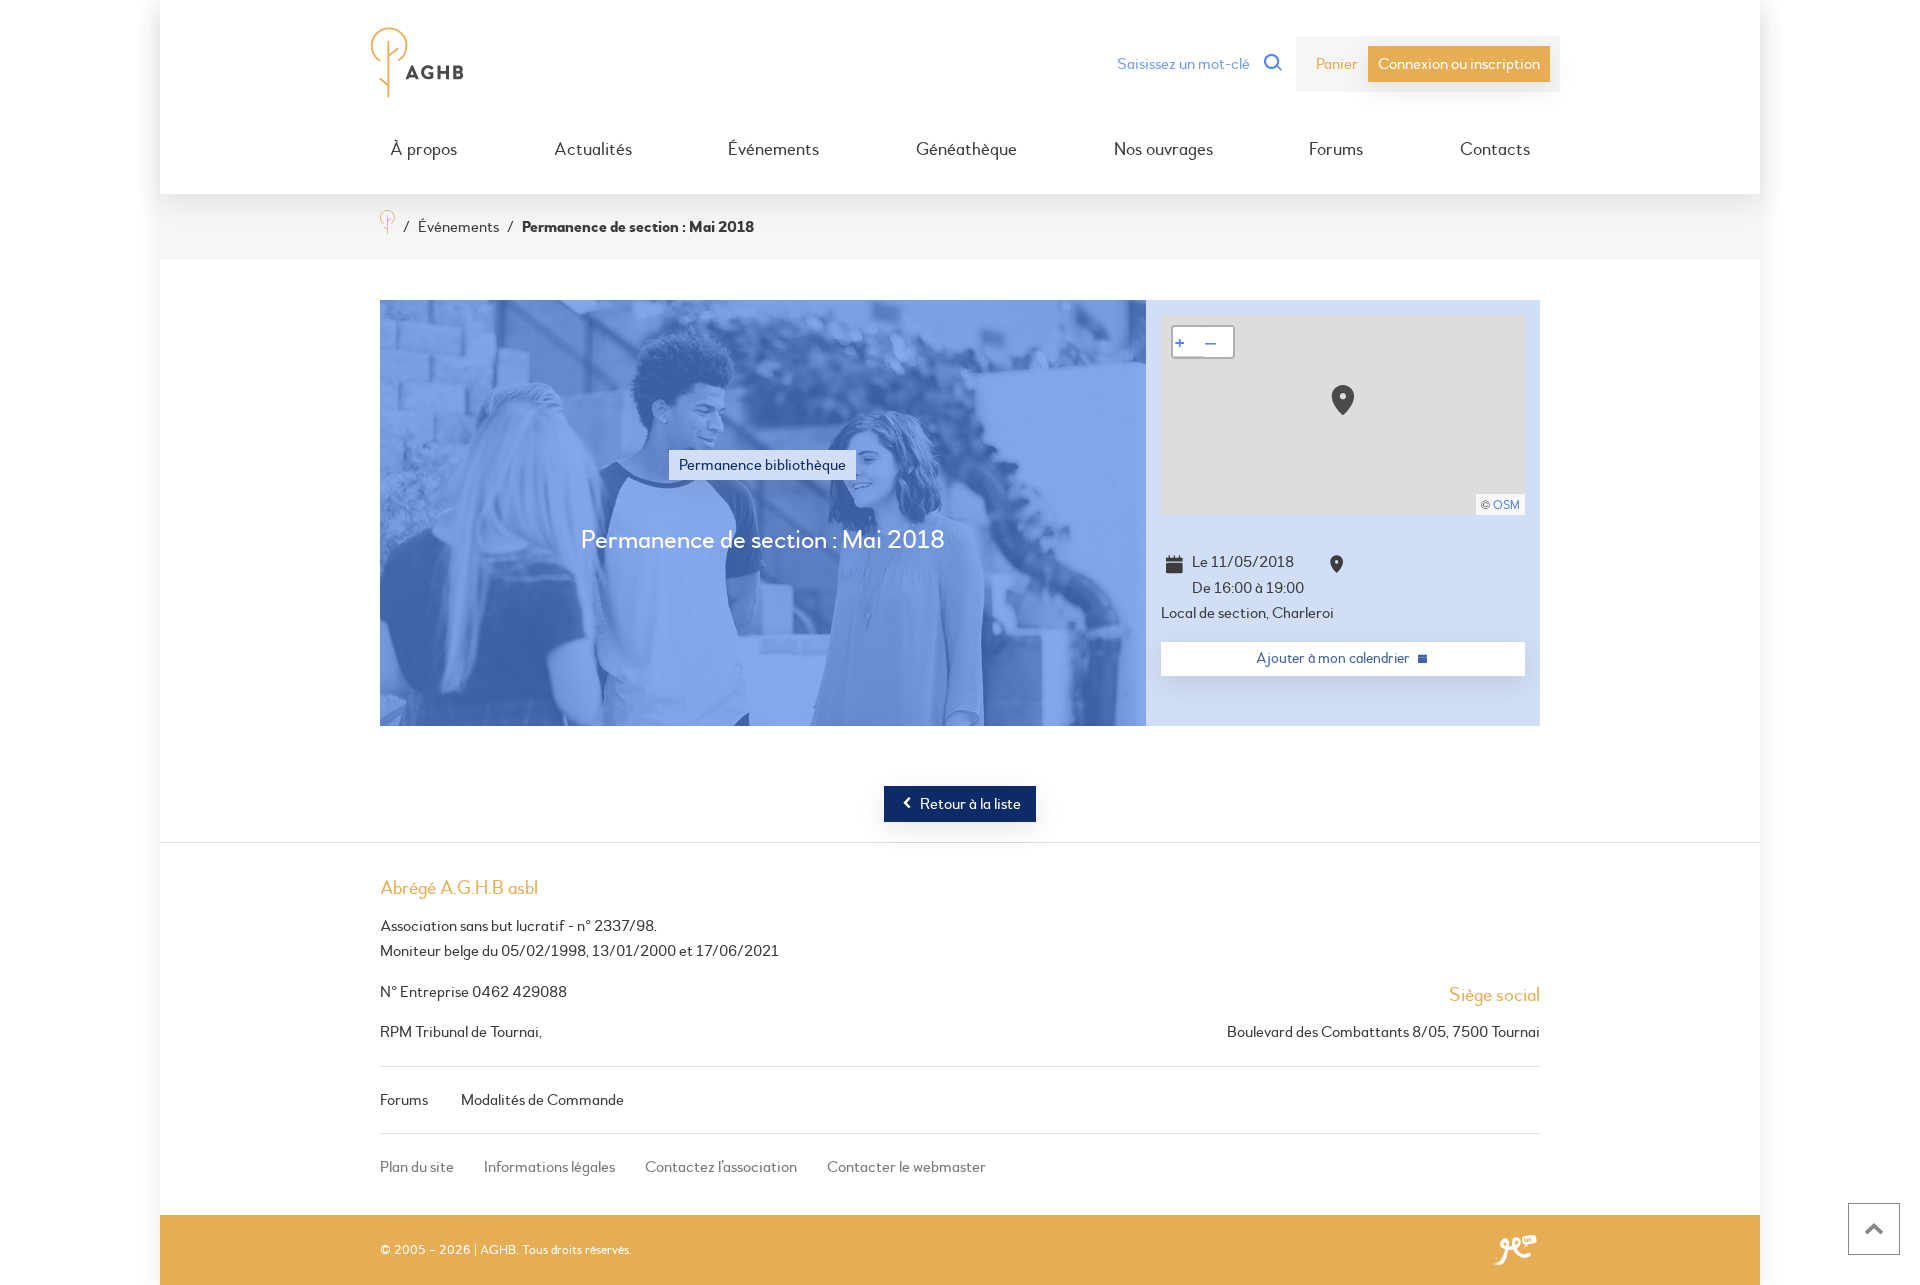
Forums (1336, 150)
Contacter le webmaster (906, 1167)
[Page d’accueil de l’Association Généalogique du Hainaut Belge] (417, 64)
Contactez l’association (721, 1167)
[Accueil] (387, 224)
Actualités (593, 150)
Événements (773, 150)
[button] (1343, 400)
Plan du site (417, 1167)
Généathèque (966, 150)
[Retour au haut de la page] (1874, 1229)
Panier (1337, 64)
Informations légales (549, 1167)
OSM (1506, 505)
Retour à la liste (970, 804)
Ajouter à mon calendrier (1333, 658)
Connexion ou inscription (1459, 64)
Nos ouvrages (1163, 150)
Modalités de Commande (542, 1100)
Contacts (1495, 150)
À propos (423, 150)
